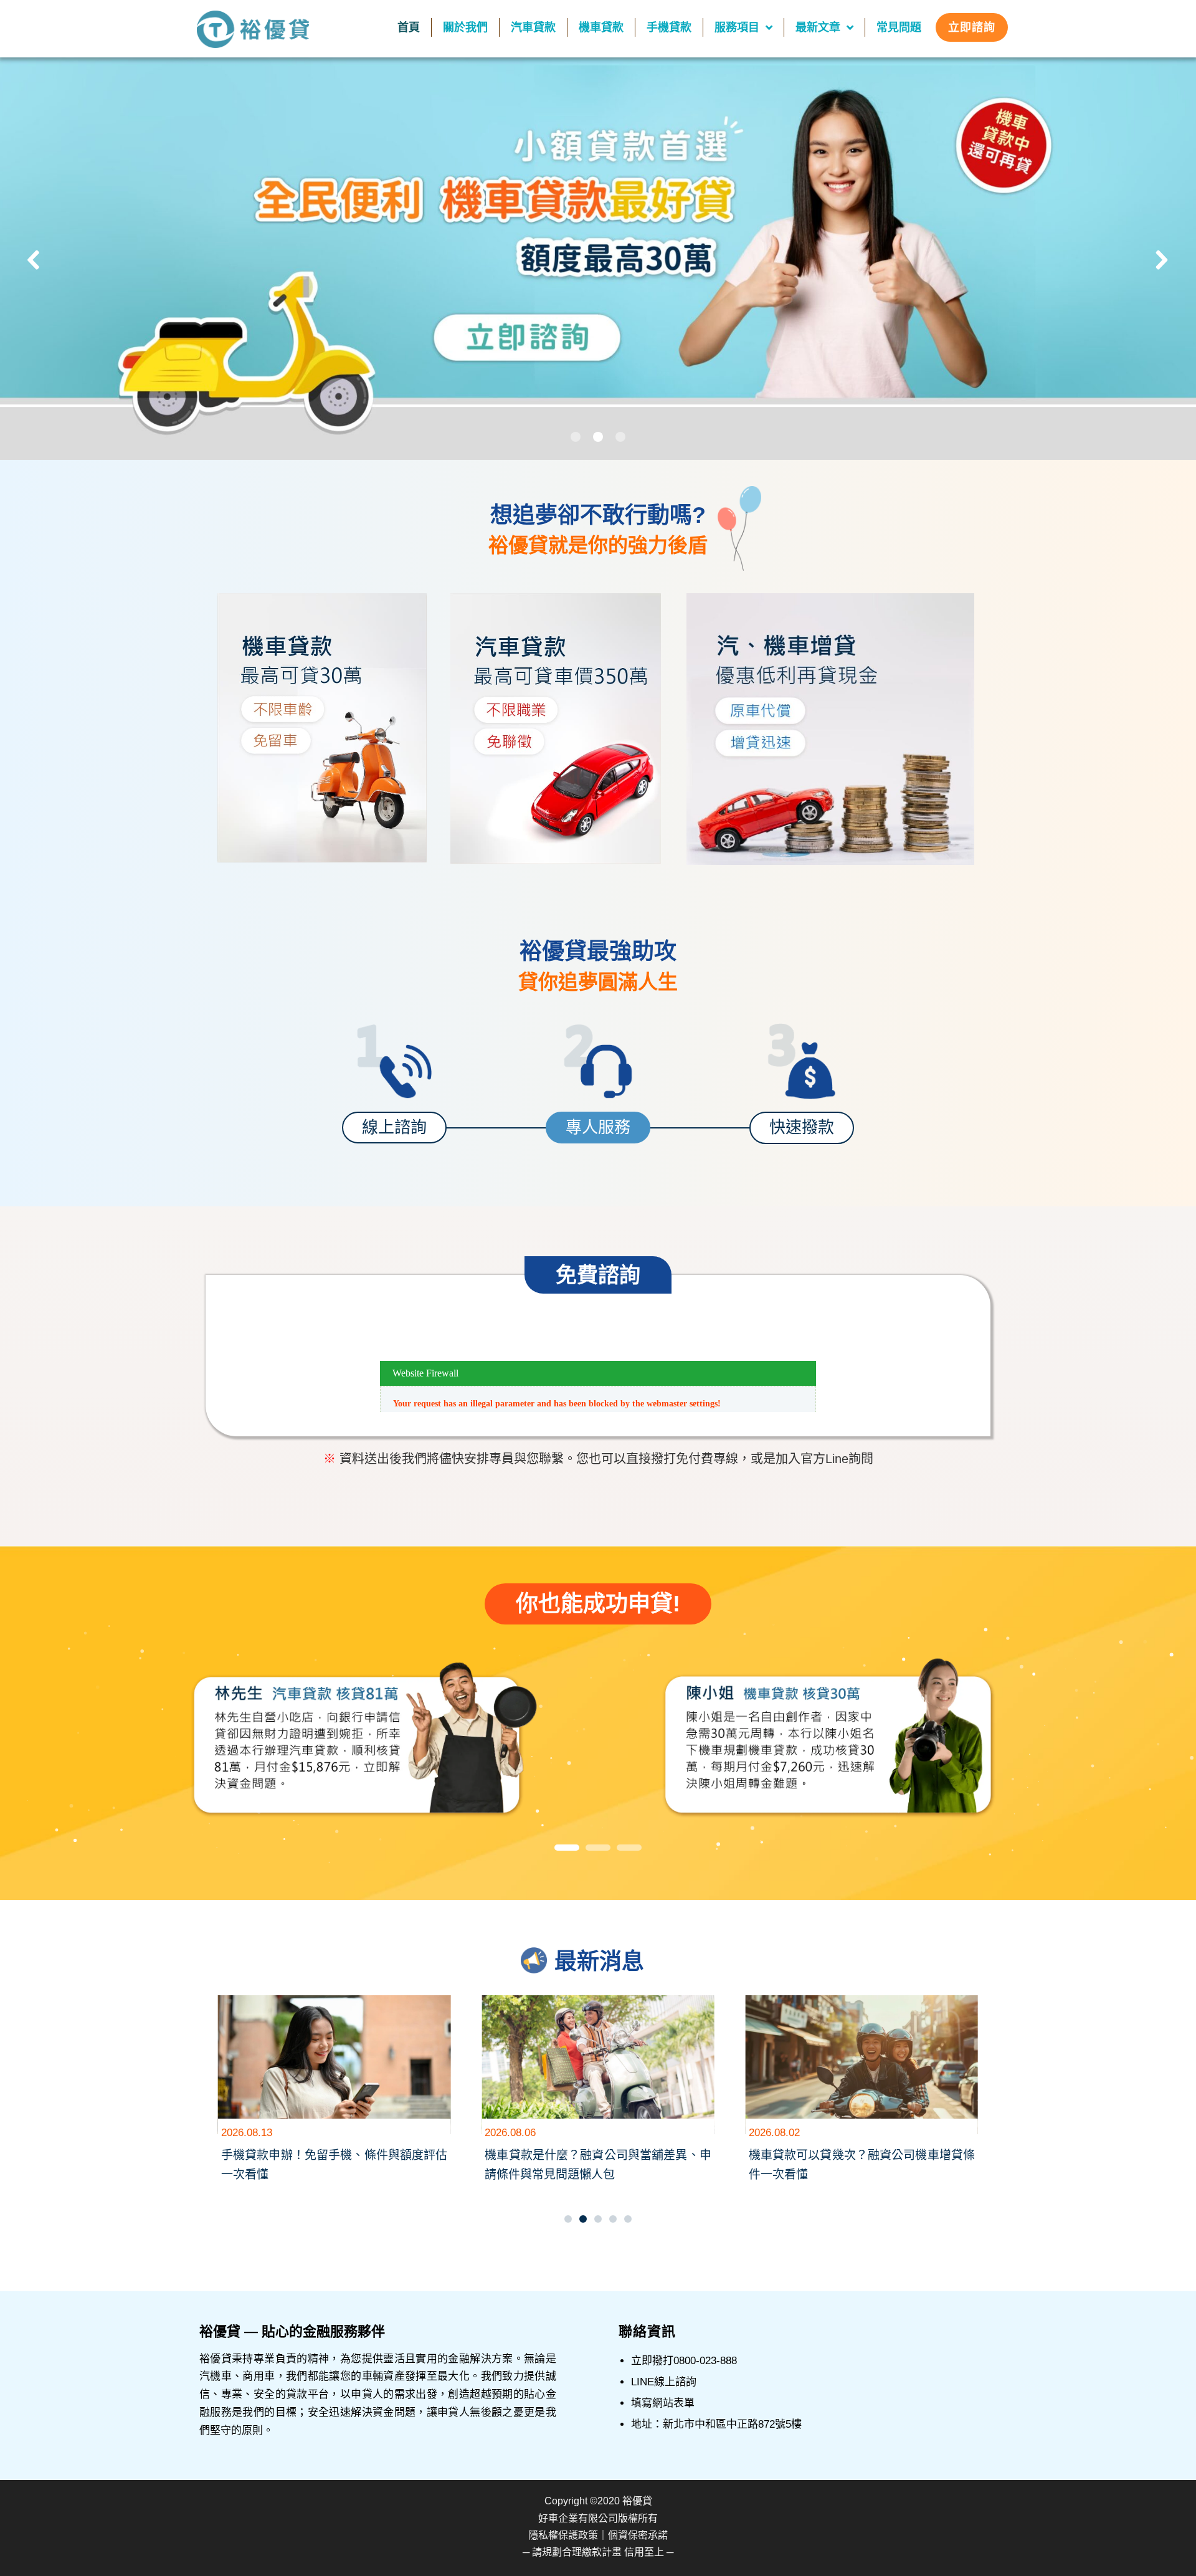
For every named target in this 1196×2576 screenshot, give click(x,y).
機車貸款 (601, 27)
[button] (598, 260)
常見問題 (899, 27)
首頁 (409, 27)
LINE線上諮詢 (664, 2382)
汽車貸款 (533, 27)
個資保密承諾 (638, 2535)
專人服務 (598, 1127)
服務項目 (737, 27)
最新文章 (818, 27)
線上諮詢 (394, 1127)
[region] (598, 1744)
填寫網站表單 (663, 2403)
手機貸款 (669, 27)
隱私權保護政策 (563, 2535)
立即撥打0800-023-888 (684, 2361)
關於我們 (465, 27)
